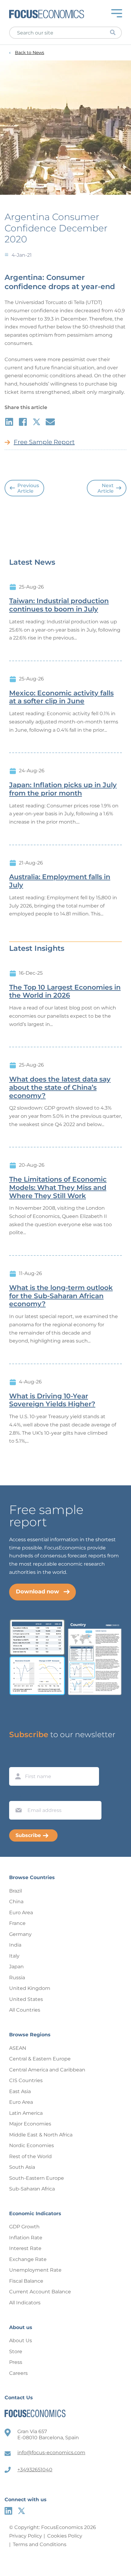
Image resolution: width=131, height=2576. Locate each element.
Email (17, 1795)
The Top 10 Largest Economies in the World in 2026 (65, 992)
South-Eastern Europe (37, 2178)
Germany (20, 1934)
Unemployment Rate (35, 2270)
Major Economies (30, 2124)
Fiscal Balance (26, 2281)
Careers (18, 2373)
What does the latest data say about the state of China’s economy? (60, 1088)
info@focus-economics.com (51, 2453)
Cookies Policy (65, 2536)
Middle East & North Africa (41, 2135)
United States (26, 1999)
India (15, 1945)
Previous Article (28, 488)
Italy (14, 1956)
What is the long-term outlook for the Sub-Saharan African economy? (61, 1296)
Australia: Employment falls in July (60, 881)
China (16, 1902)
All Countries (25, 2010)
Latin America (26, 2113)
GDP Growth (24, 2227)
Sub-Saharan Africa (32, 2189)
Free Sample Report (44, 442)
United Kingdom (30, 1988)
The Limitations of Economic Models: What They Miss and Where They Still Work (58, 1188)
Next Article (106, 488)
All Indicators (25, 2303)
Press (16, 2362)
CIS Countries (26, 2080)
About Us (21, 2341)
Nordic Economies (32, 2145)
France (17, 1923)
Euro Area (21, 1913)
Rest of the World (30, 2156)
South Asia (22, 2167)
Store (16, 2351)
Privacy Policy (26, 2536)
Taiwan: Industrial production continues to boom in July (59, 605)
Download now (37, 1592)
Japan (16, 1967)
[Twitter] (21, 2511)
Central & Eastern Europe (40, 2059)
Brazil (16, 1891)
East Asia (20, 2091)
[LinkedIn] (8, 2511)
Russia (17, 1978)
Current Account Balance (40, 2292)
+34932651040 (35, 2470)
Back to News (30, 53)
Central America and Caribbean (47, 2070)
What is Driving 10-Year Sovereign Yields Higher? (52, 1400)
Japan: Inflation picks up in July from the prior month (63, 789)
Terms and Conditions (40, 2544)
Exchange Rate (28, 2259)
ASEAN (18, 2048)
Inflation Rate (26, 2238)
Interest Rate (25, 2248)
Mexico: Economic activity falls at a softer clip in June (61, 697)
